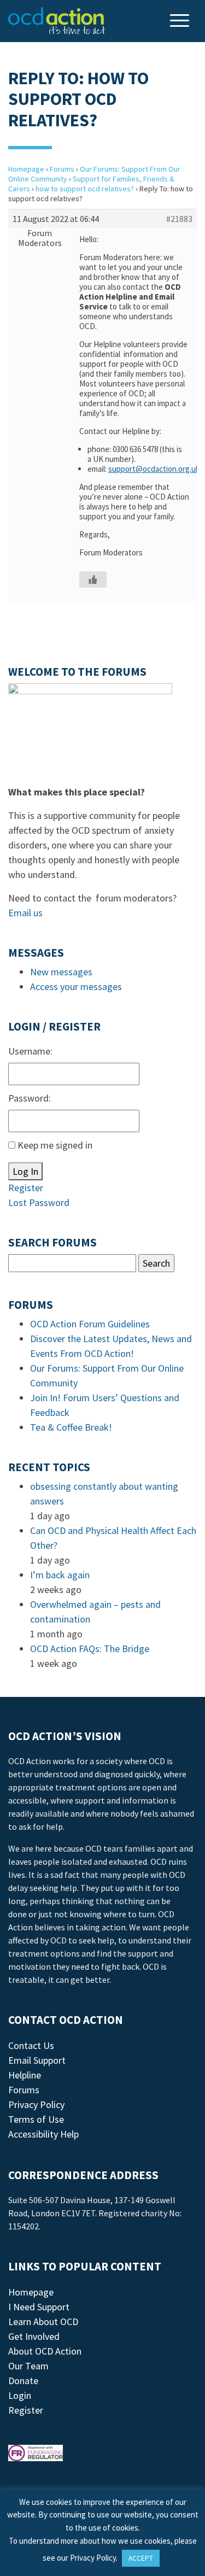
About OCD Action (45, 2351)
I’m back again (60, 1575)
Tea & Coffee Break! (71, 1427)
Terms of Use (36, 2119)
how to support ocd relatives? (85, 189)
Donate (23, 2381)
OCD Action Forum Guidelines (90, 1324)
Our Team (28, 2366)
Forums (62, 169)
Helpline (25, 2075)
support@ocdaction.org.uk (154, 469)
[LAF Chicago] (57, 21)
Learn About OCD (43, 2322)
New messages (61, 972)
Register (26, 1188)
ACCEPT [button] (141, 2558)
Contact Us (31, 2045)
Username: (30, 1051)
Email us (25, 913)
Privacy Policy (36, 2104)
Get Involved (34, 2336)
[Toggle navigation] (181, 22)
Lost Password (39, 1202)
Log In (25, 1171)
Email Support (37, 2060)
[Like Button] (93, 579)
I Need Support (39, 2307)
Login (20, 2395)
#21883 (179, 219)
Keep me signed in (55, 1145)
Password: (30, 1098)
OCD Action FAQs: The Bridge (90, 1649)
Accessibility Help (43, 2134)
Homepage (26, 169)
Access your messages (76, 987)
